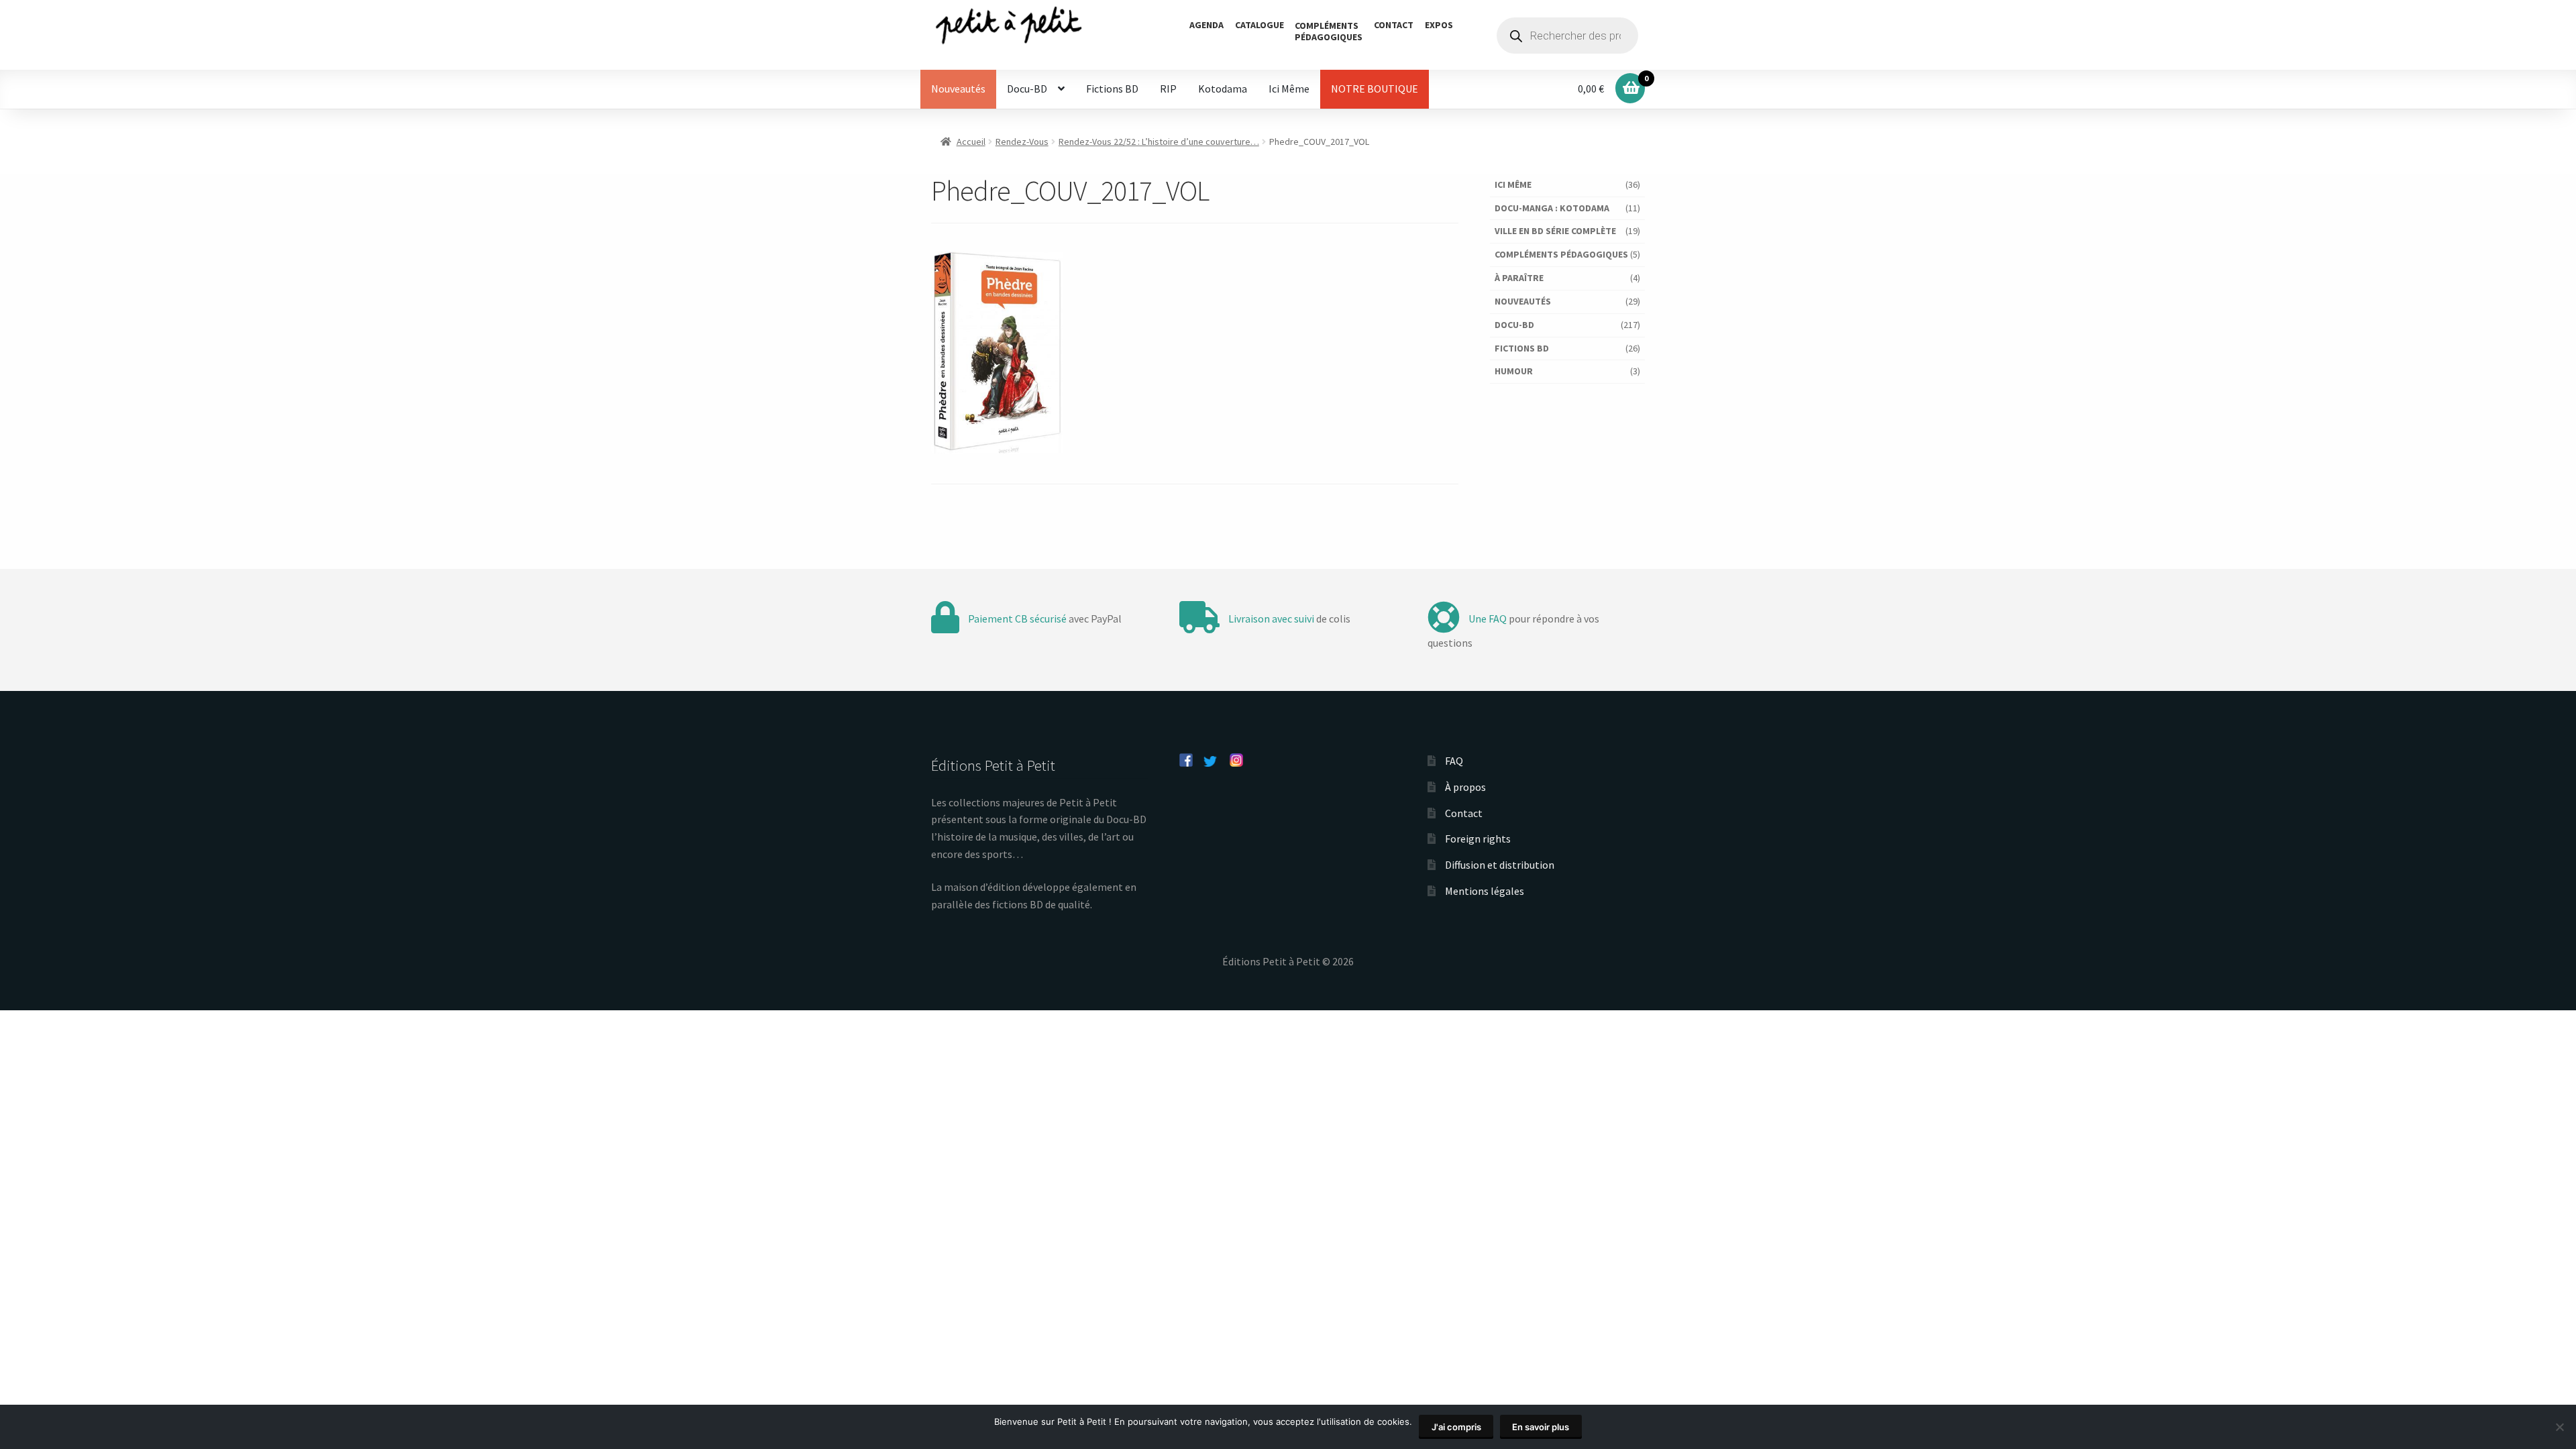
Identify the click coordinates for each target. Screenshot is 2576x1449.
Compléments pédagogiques (1561, 254)
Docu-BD (1027, 89)
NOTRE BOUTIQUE (1375, 89)
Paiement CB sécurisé (1017, 619)
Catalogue (1259, 25)
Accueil (971, 142)
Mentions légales (1485, 891)
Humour (1514, 371)
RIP (1168, 89)
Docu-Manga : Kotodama (1552, 208)
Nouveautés (958, 89)
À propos (1465, 787)
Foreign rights (1478, 839)
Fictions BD (1112, 89)
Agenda (1206, 25)
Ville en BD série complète (1555, 231)
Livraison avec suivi (1271, 619)
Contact (1394, 25)
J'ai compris (1456, 1427)
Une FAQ (1488, 619)
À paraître (1519, 278)
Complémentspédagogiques (1329, 31)
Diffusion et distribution (1500, 865)
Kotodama (1223, 89)
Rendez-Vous (1022, 142)
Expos (1439, 25)
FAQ (1454, 761)
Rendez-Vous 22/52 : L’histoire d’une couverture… (1159, 142)
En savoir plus (1541, 1427)
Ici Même (1289, 89)
